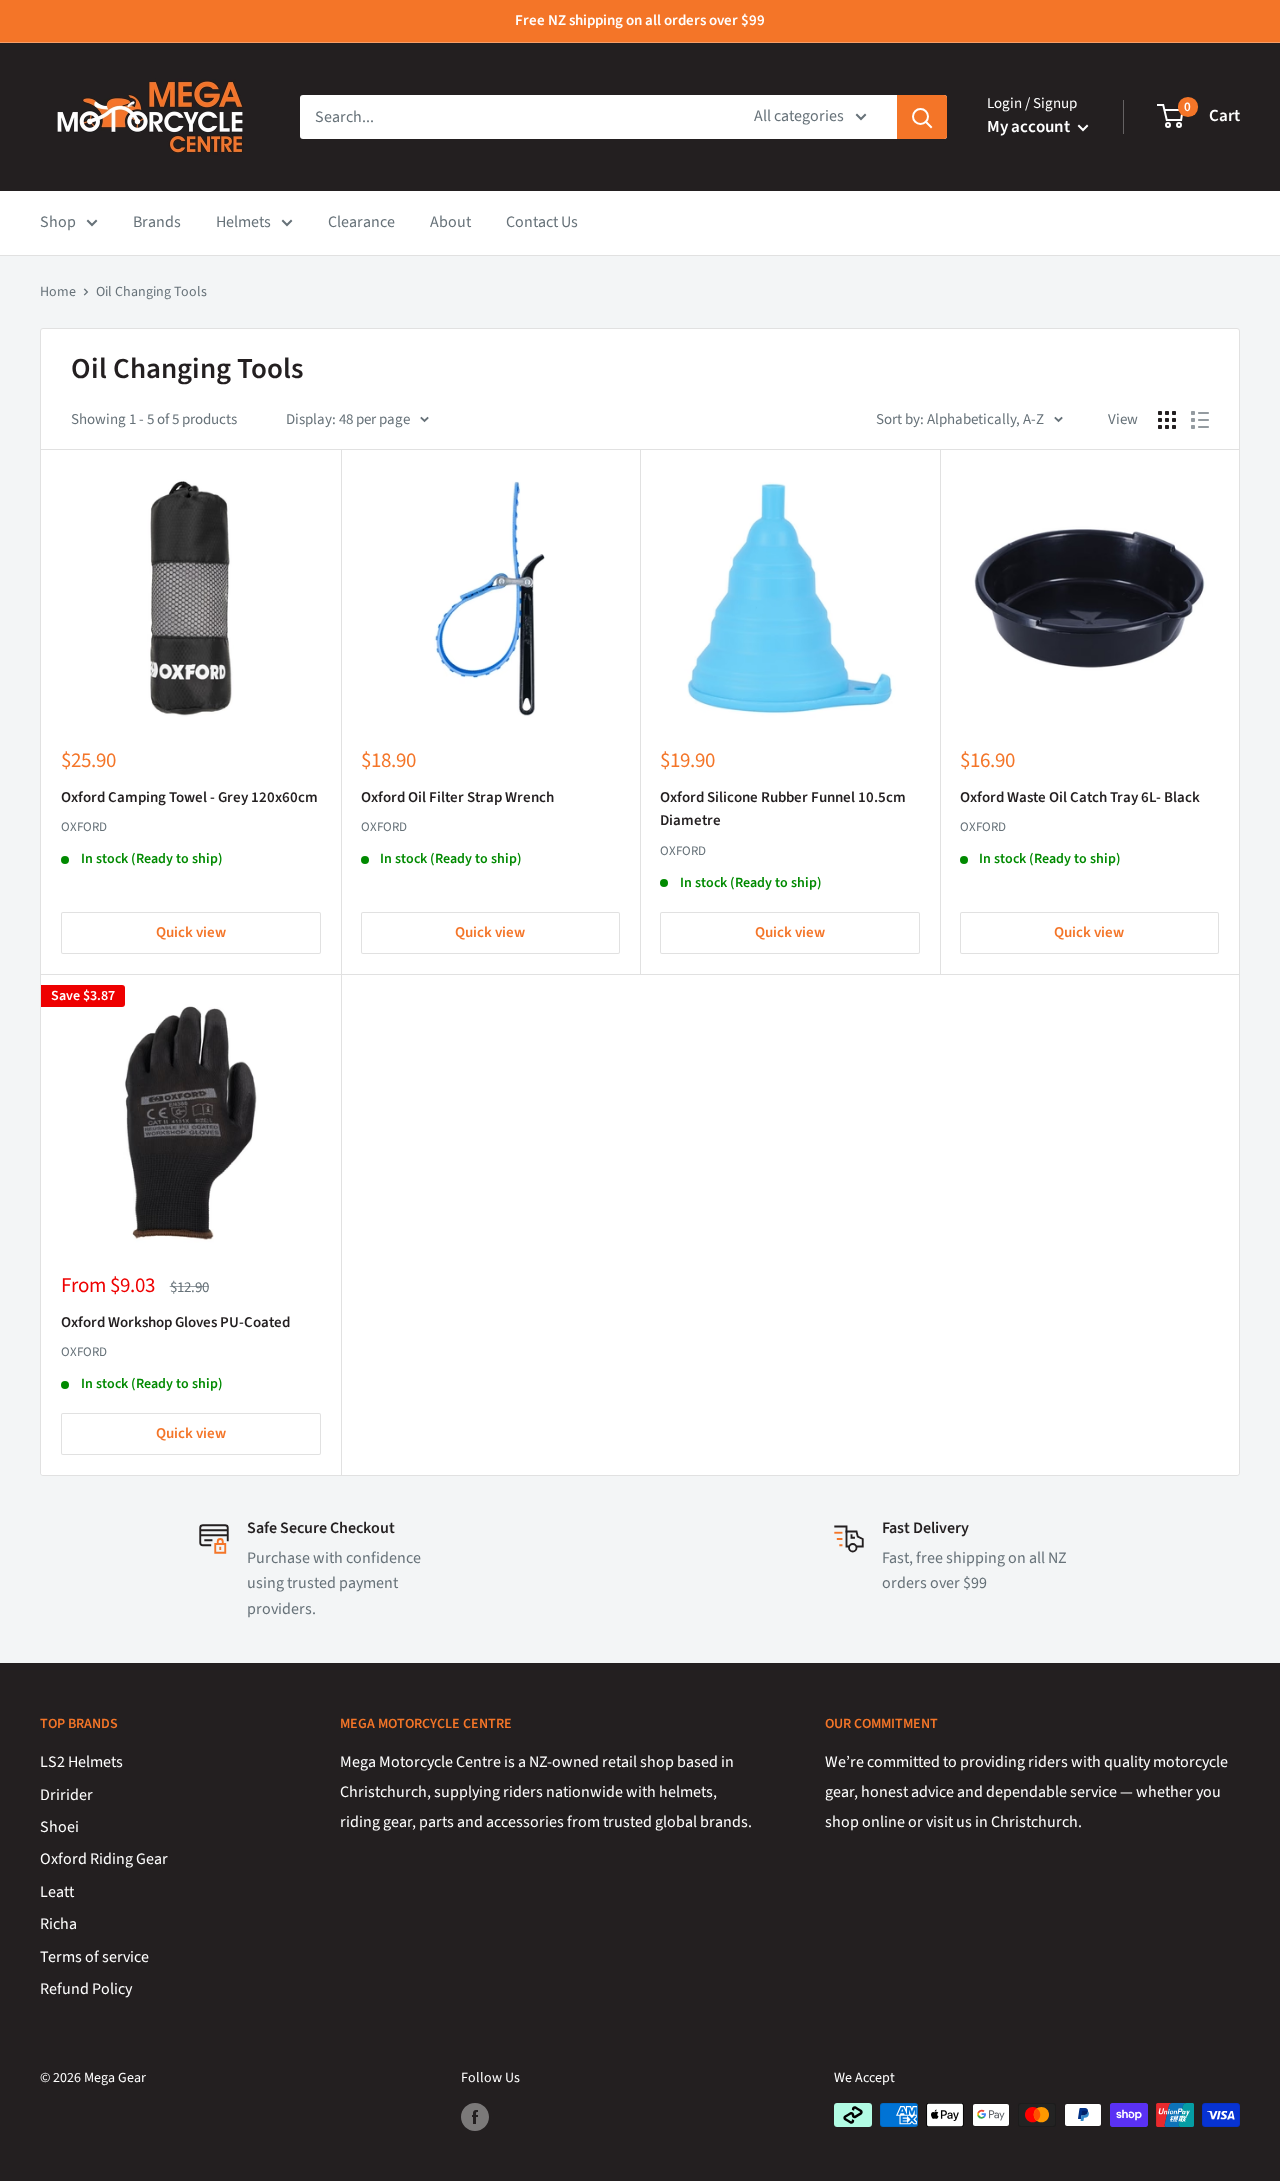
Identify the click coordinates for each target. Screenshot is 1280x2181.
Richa (58, 1924)
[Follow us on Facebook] (475, 2117)
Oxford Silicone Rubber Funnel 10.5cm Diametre (783, 809)
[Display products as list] (1200, 420)
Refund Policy (86, 1989)
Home (58, 292)
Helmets (243, 222)
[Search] (922, 117)
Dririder (66, 1795)
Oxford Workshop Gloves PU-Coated (175, 1322)
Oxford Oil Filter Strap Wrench (457, 797)
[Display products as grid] (1167, 420)
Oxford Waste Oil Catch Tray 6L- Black (1080, 797)
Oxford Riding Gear (104, 1859)
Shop (58, 222)
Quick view (191, 932)
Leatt (57, 1892)
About (450, 222)
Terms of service (94, 1957)
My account (1030, 127)
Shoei (59, 1827)
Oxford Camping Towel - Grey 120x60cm (189, 797)
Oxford (84, 827)
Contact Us (542, 222)
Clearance (361, 222)
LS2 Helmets (81, 1762)
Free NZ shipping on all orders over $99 (640, 20)
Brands (157, 222)
